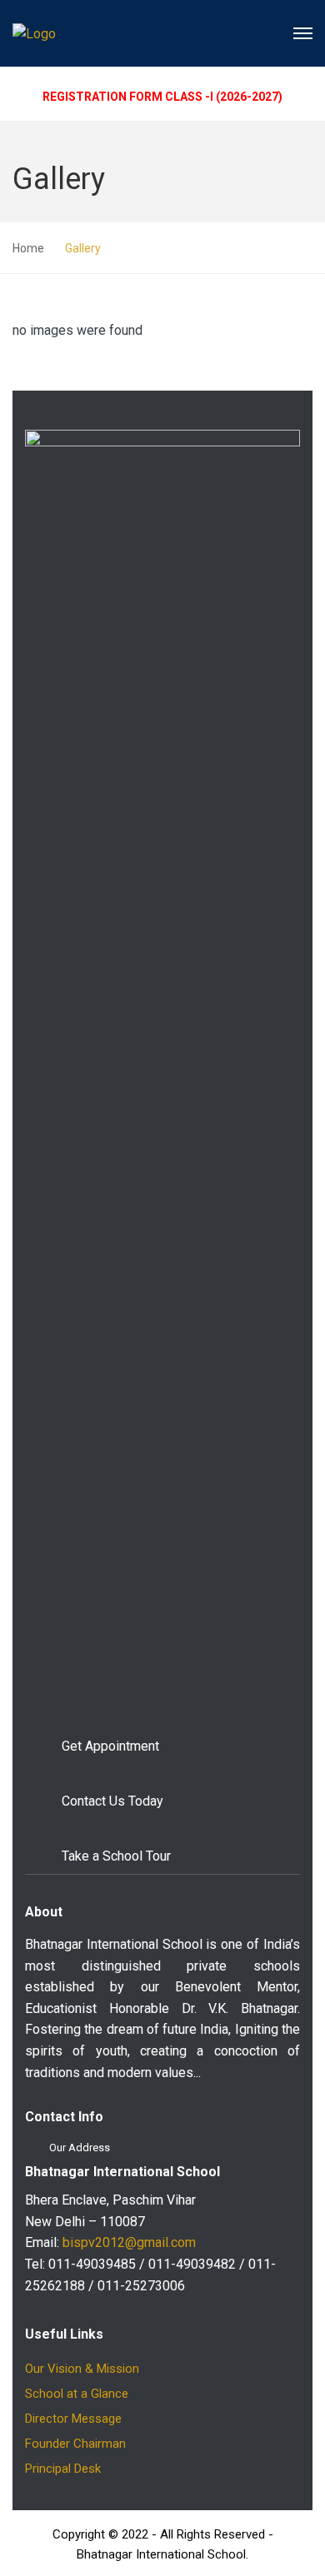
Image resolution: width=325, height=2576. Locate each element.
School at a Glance (77, 2394)
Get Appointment (110, 1746)
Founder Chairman (75, 2444)
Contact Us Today (112, 1801)
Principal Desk (63, 2469)
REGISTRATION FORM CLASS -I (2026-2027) (162, 97)
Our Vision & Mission (82, 2369)
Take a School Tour (116, 1856)
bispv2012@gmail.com (129, 2242)
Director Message (73, 2419)
